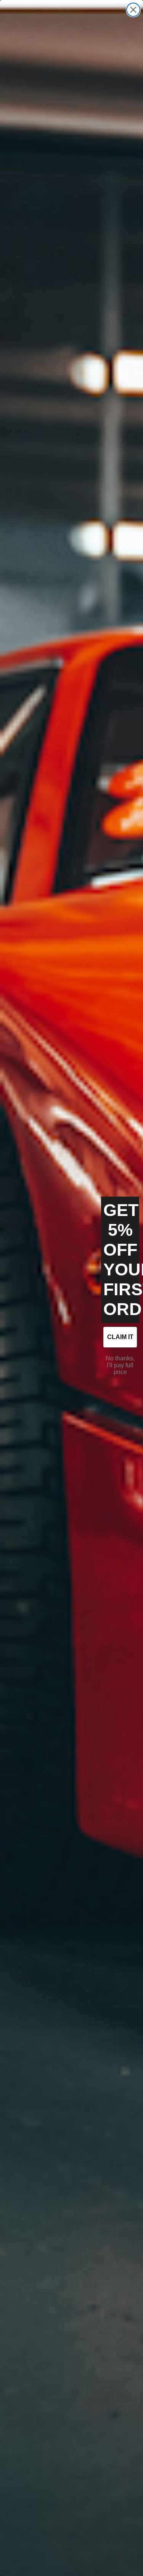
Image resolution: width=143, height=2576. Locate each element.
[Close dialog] (133, 10)
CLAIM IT (120, 1337)
